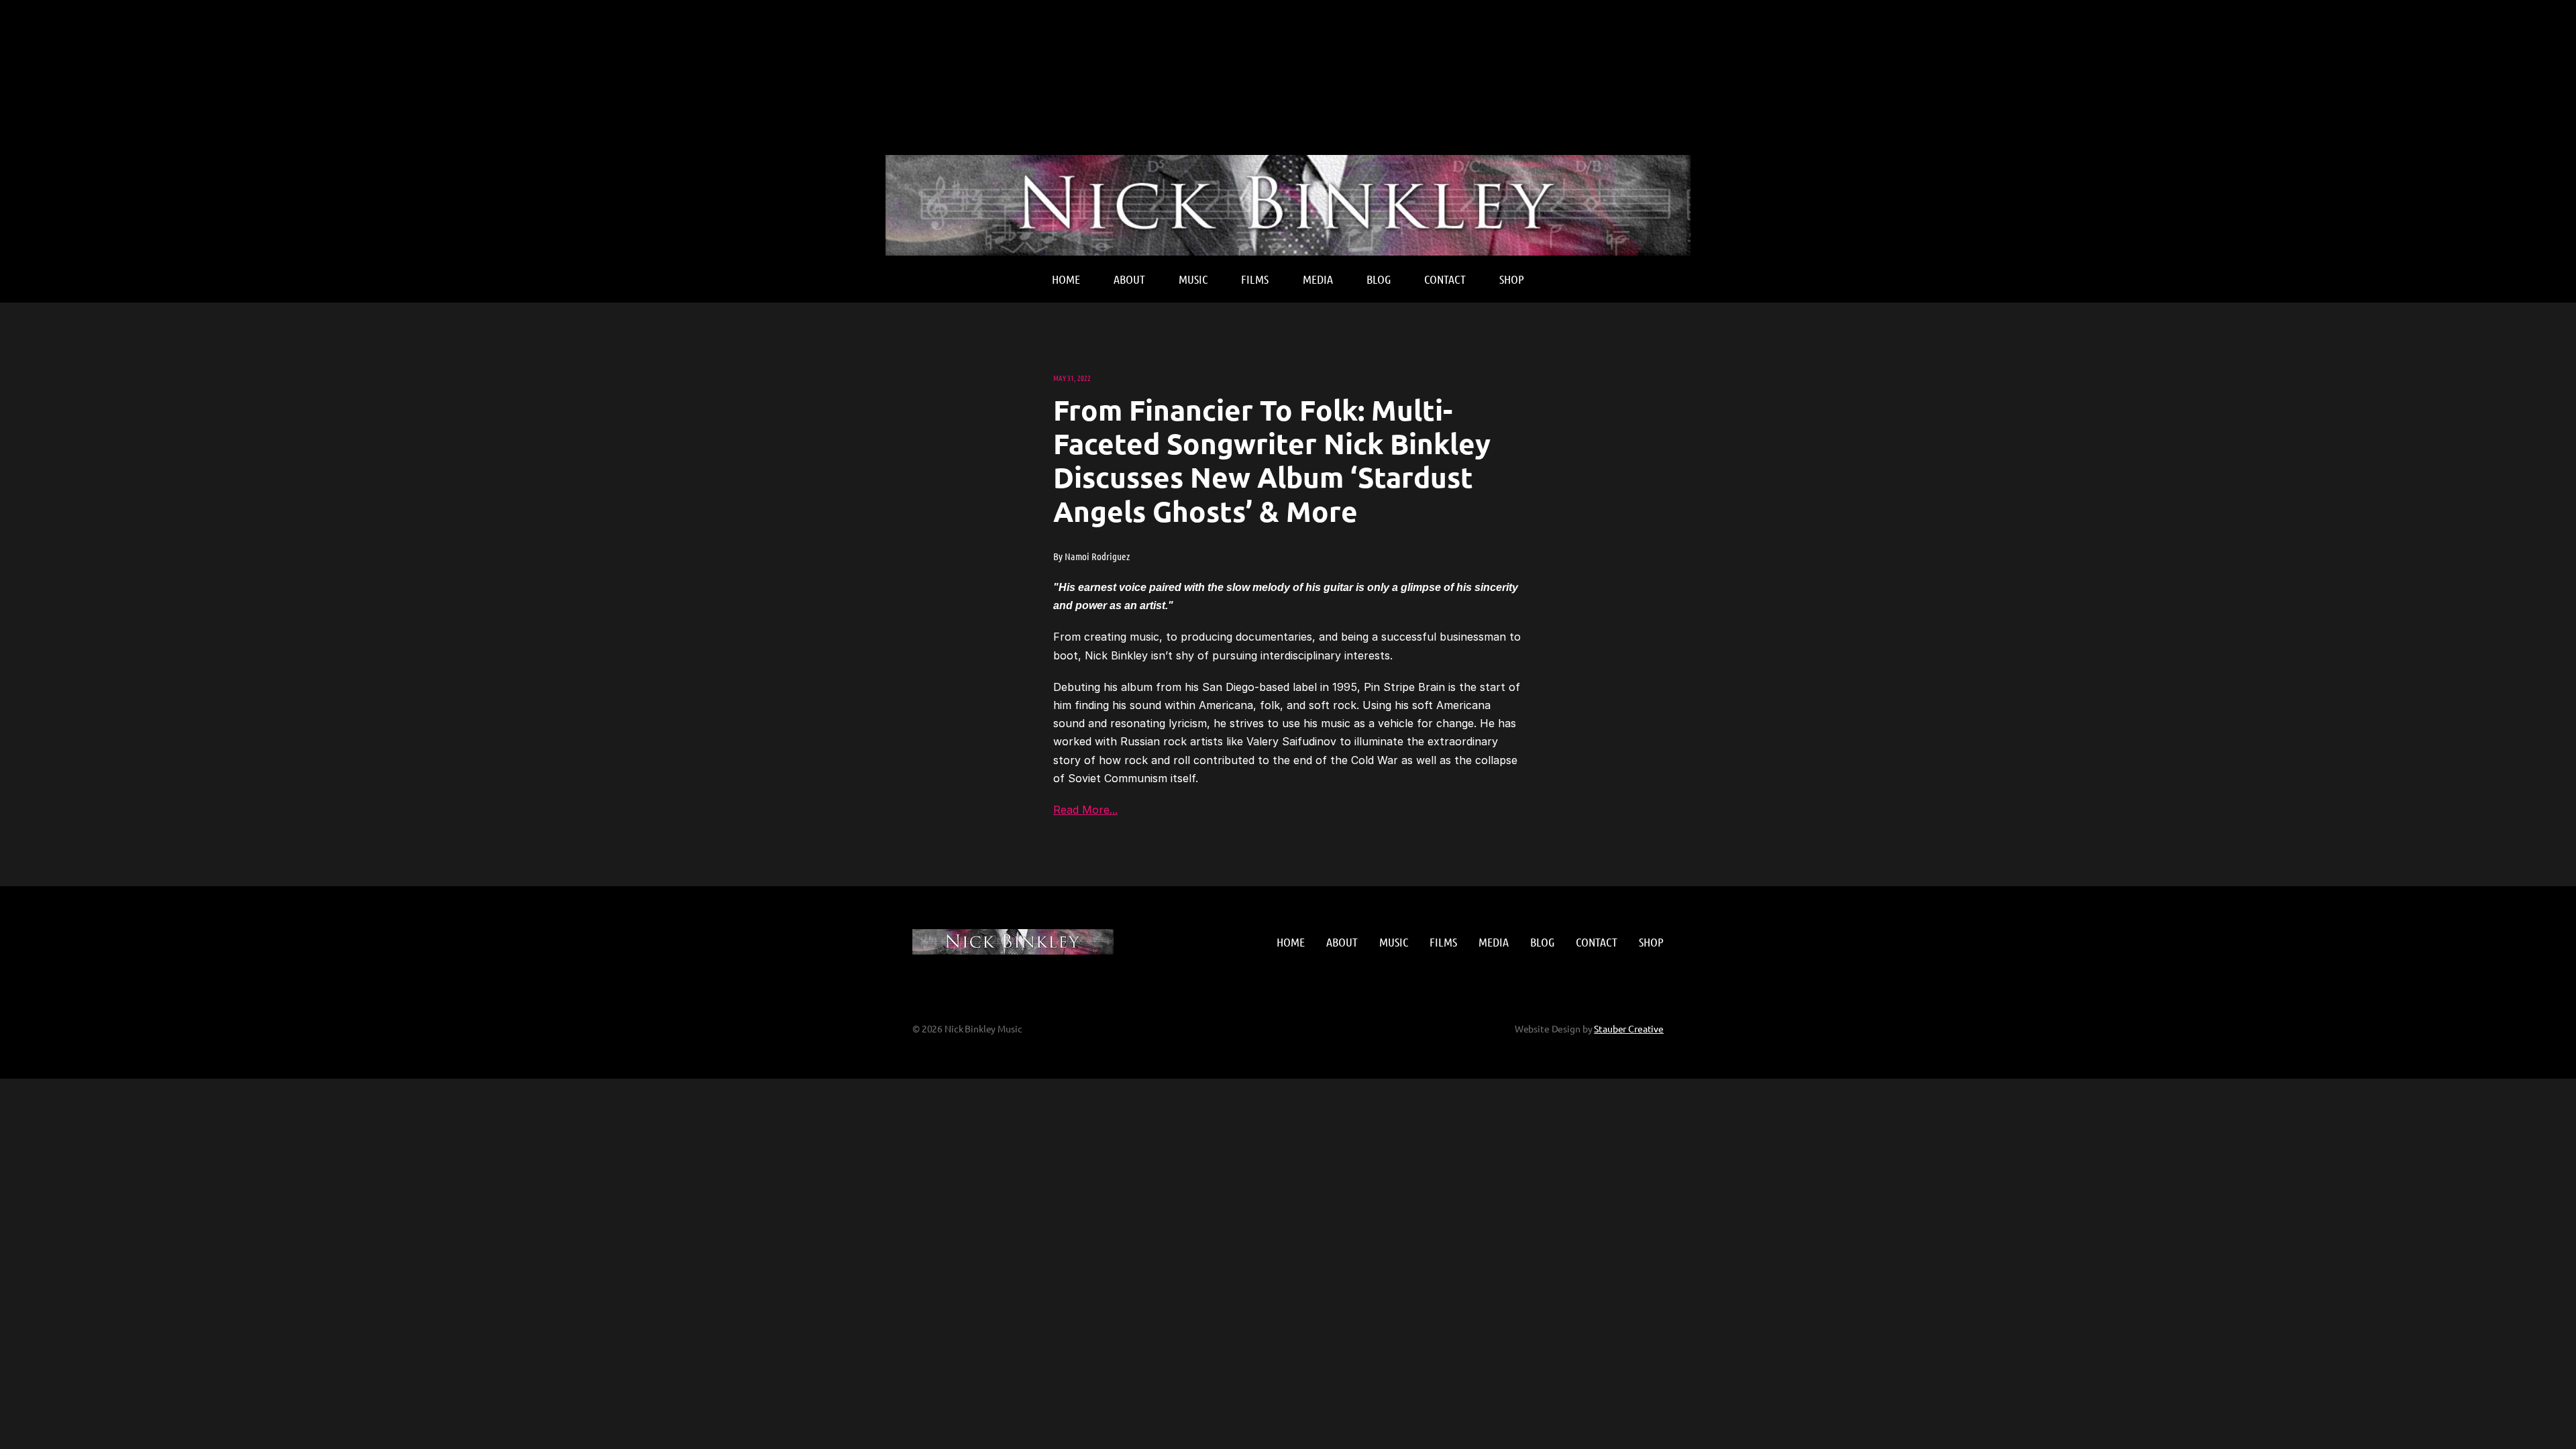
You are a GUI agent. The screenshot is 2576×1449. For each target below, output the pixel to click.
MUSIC (1193, 279)
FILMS (1255, 279)
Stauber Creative (1629, 1028)
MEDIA (1318, 279)
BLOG (1379, 279)
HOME (1066, 279)
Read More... (1085, 810)
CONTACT (1445, 279)
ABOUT (1129, 279)
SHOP (1512, 279)
